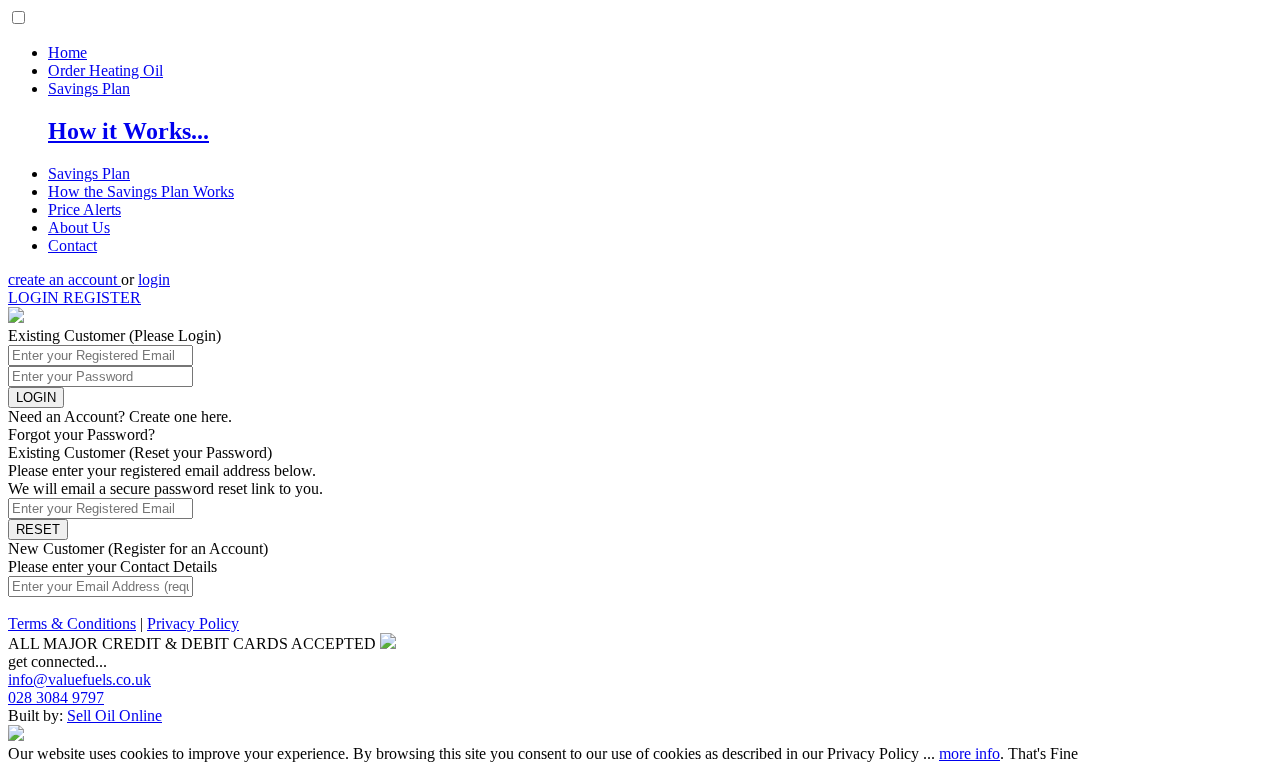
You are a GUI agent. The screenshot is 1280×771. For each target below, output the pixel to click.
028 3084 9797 (56, 697)
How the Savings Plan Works (141, 191)
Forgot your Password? (81, 434)
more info (969, 753)
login (154, 279)
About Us (79, 227)
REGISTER (102, 297)
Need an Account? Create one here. (120, 416)
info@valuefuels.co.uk (79, 679)
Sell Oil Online (114, 715)
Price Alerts (84, 209)
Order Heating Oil (105, 70)
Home (67, 52)
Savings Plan (89, 88)
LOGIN (35, 297)
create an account (64, 279)
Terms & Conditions (72, 623)
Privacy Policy (193, 623)
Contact (72, 245)
